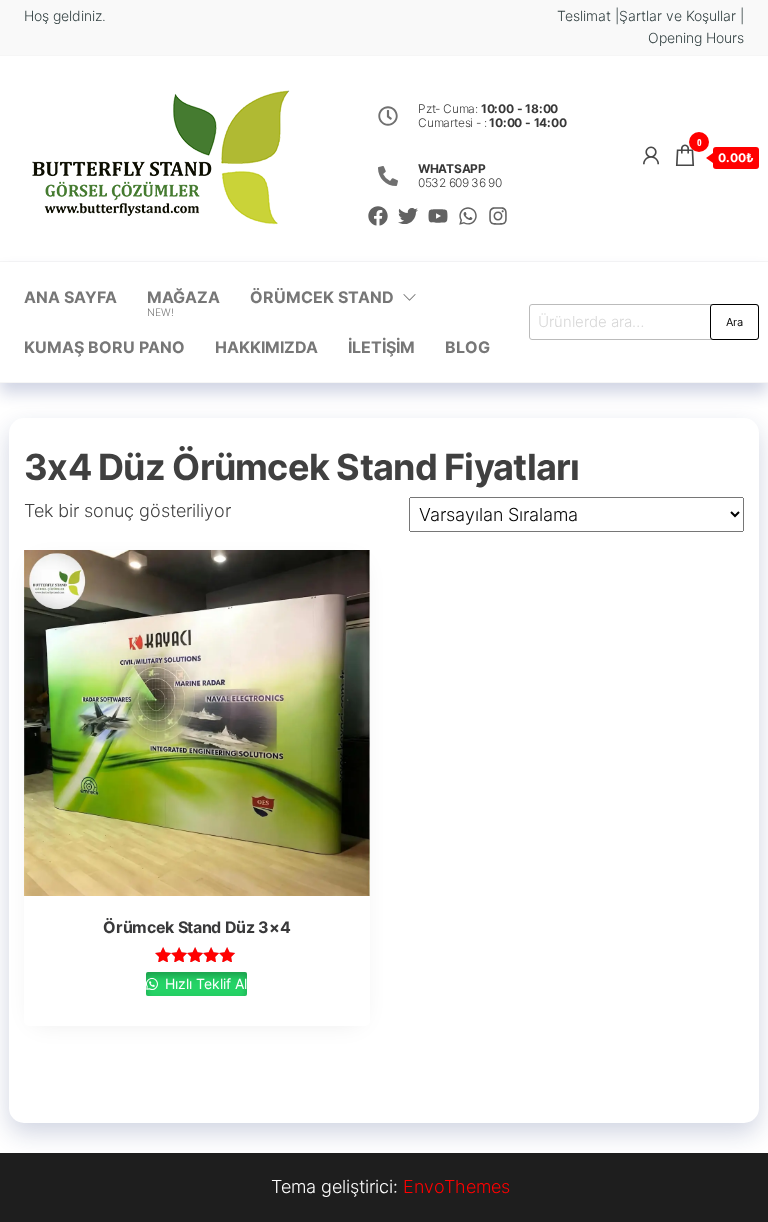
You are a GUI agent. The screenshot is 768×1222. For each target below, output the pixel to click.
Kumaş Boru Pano (104, 347)
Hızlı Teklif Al (204, 983)
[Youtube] (438, 216)
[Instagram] (498, 216)
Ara (734, 322)
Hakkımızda (266, 347)
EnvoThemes (456, 1186)
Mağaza (183, 303)
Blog (467, 347)
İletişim (381, 347)
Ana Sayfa (70, 297)
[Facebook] (378, 216)
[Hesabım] (651, 155)
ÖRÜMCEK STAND (322, 297)
